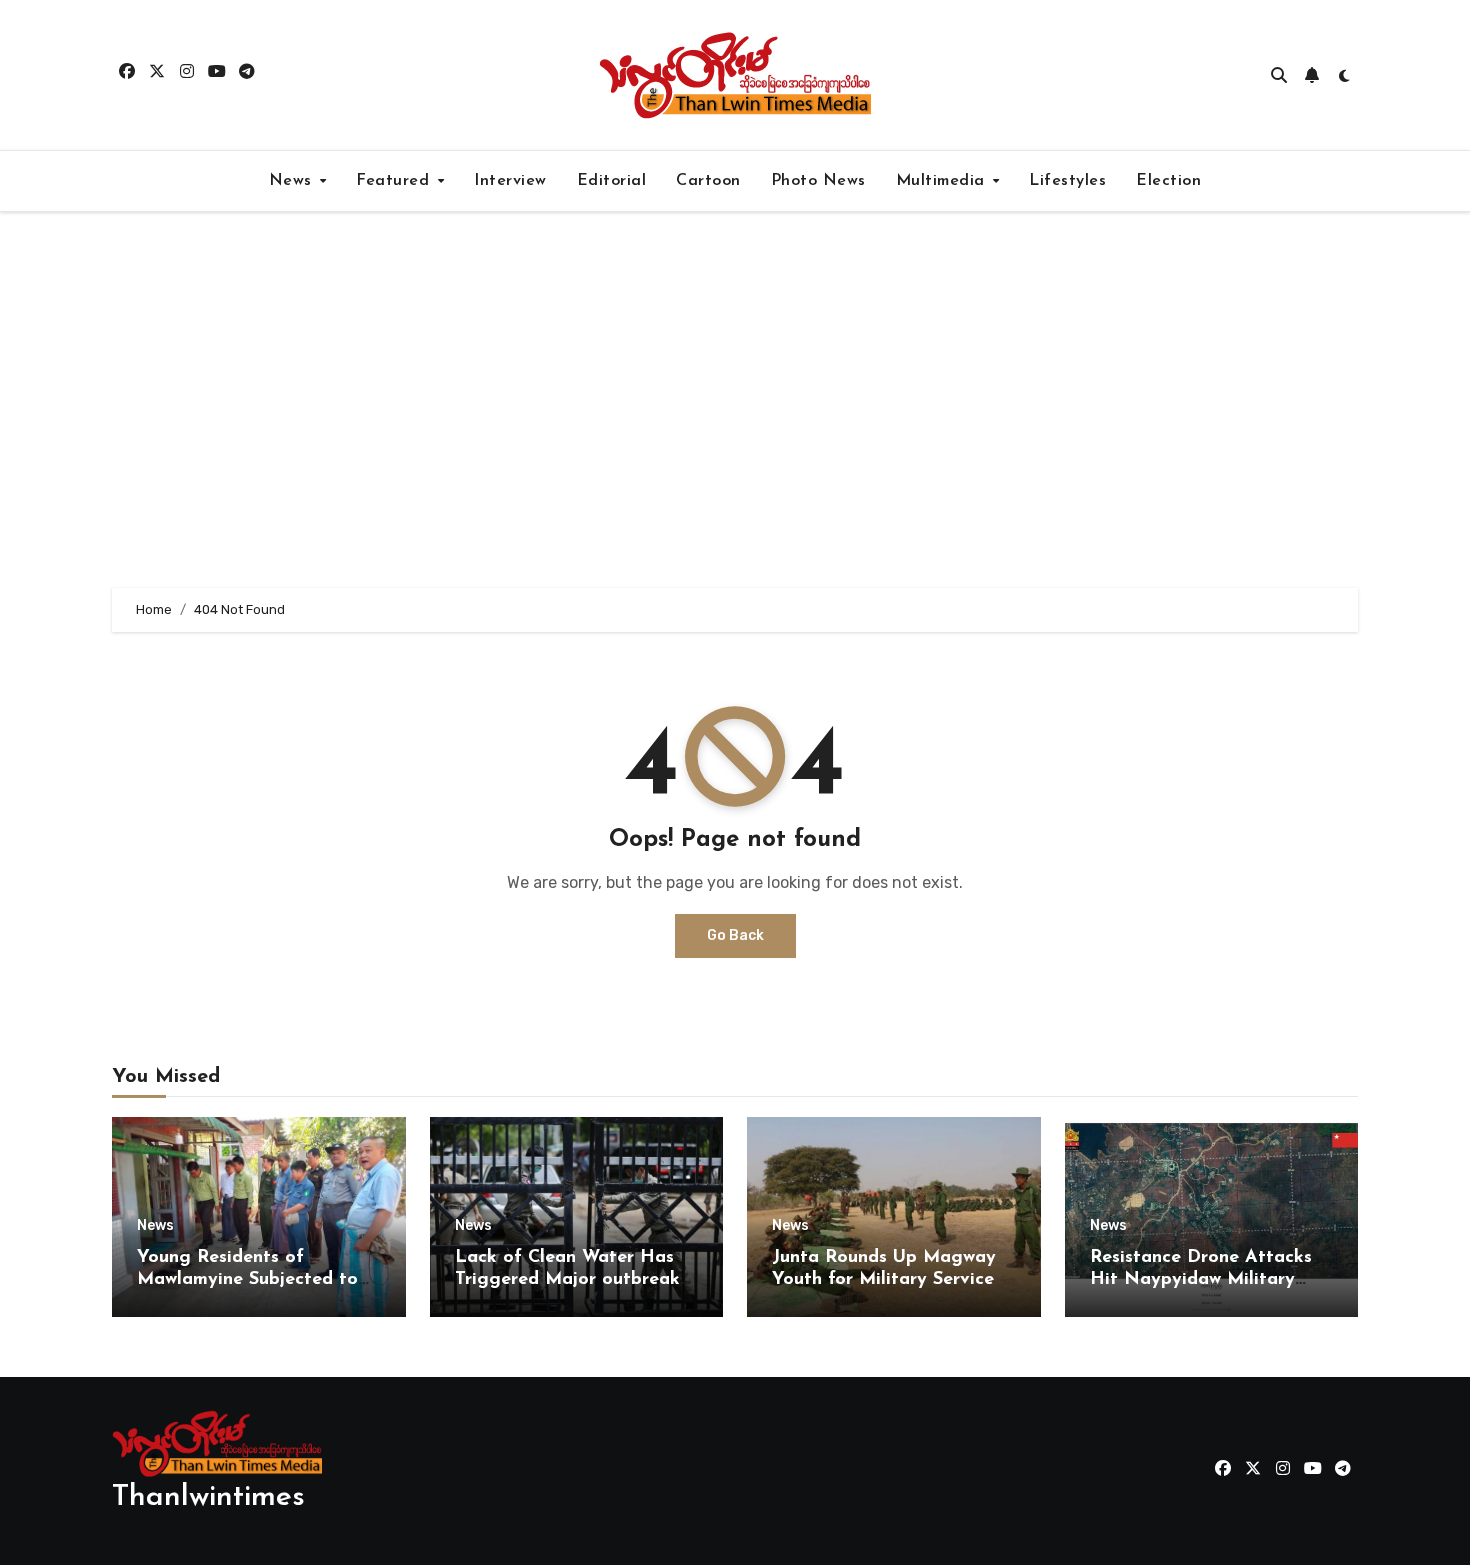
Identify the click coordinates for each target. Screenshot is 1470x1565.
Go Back (735, 935)
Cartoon (708, 181)
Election (1168, 181)
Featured (395, 181)
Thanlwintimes (208, 1497)
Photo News (818, 181)
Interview (510, 181)
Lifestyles (1067, 181)
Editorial (612, 181)
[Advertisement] (735, 400)
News (293, 181)
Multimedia (943, 181)
